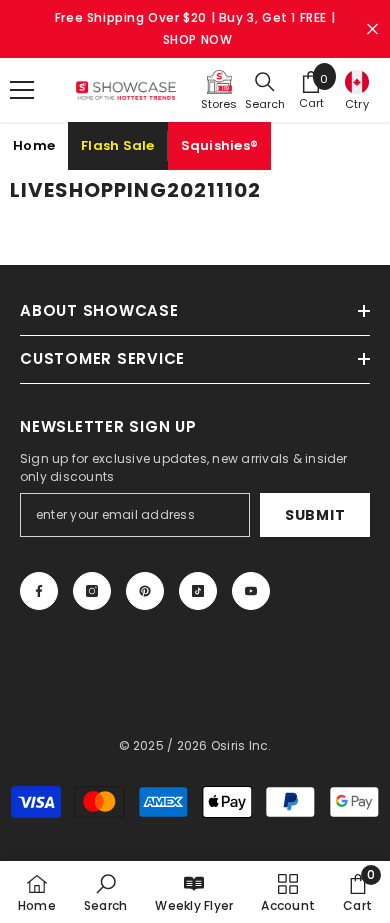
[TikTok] (198, 591)
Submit (315, 515)
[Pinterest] (145, 591)
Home (34, 145)
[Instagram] (92, 591)
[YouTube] (251, 591)
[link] (105, 892)
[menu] (22, 90)
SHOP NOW (198, 39)
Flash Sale (118, 145)
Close (372, 29)
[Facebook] (39, 591)
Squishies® (220, 145)
